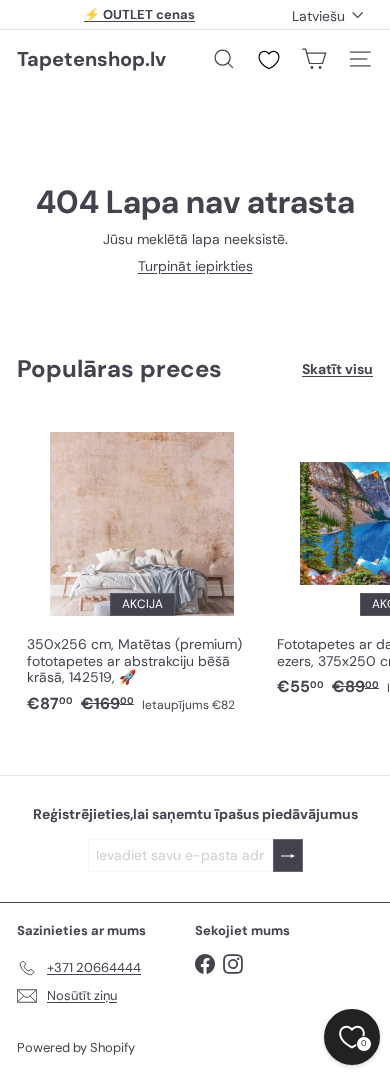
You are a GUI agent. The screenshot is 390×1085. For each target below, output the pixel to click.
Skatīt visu (337, 369)
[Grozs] (314, 59)
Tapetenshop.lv (91, 59)
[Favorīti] (269, 60)
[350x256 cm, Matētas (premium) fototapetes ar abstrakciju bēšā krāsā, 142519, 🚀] (142, 567)
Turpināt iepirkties (195, 266)
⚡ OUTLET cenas (139, 14)
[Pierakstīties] (288, 855)
